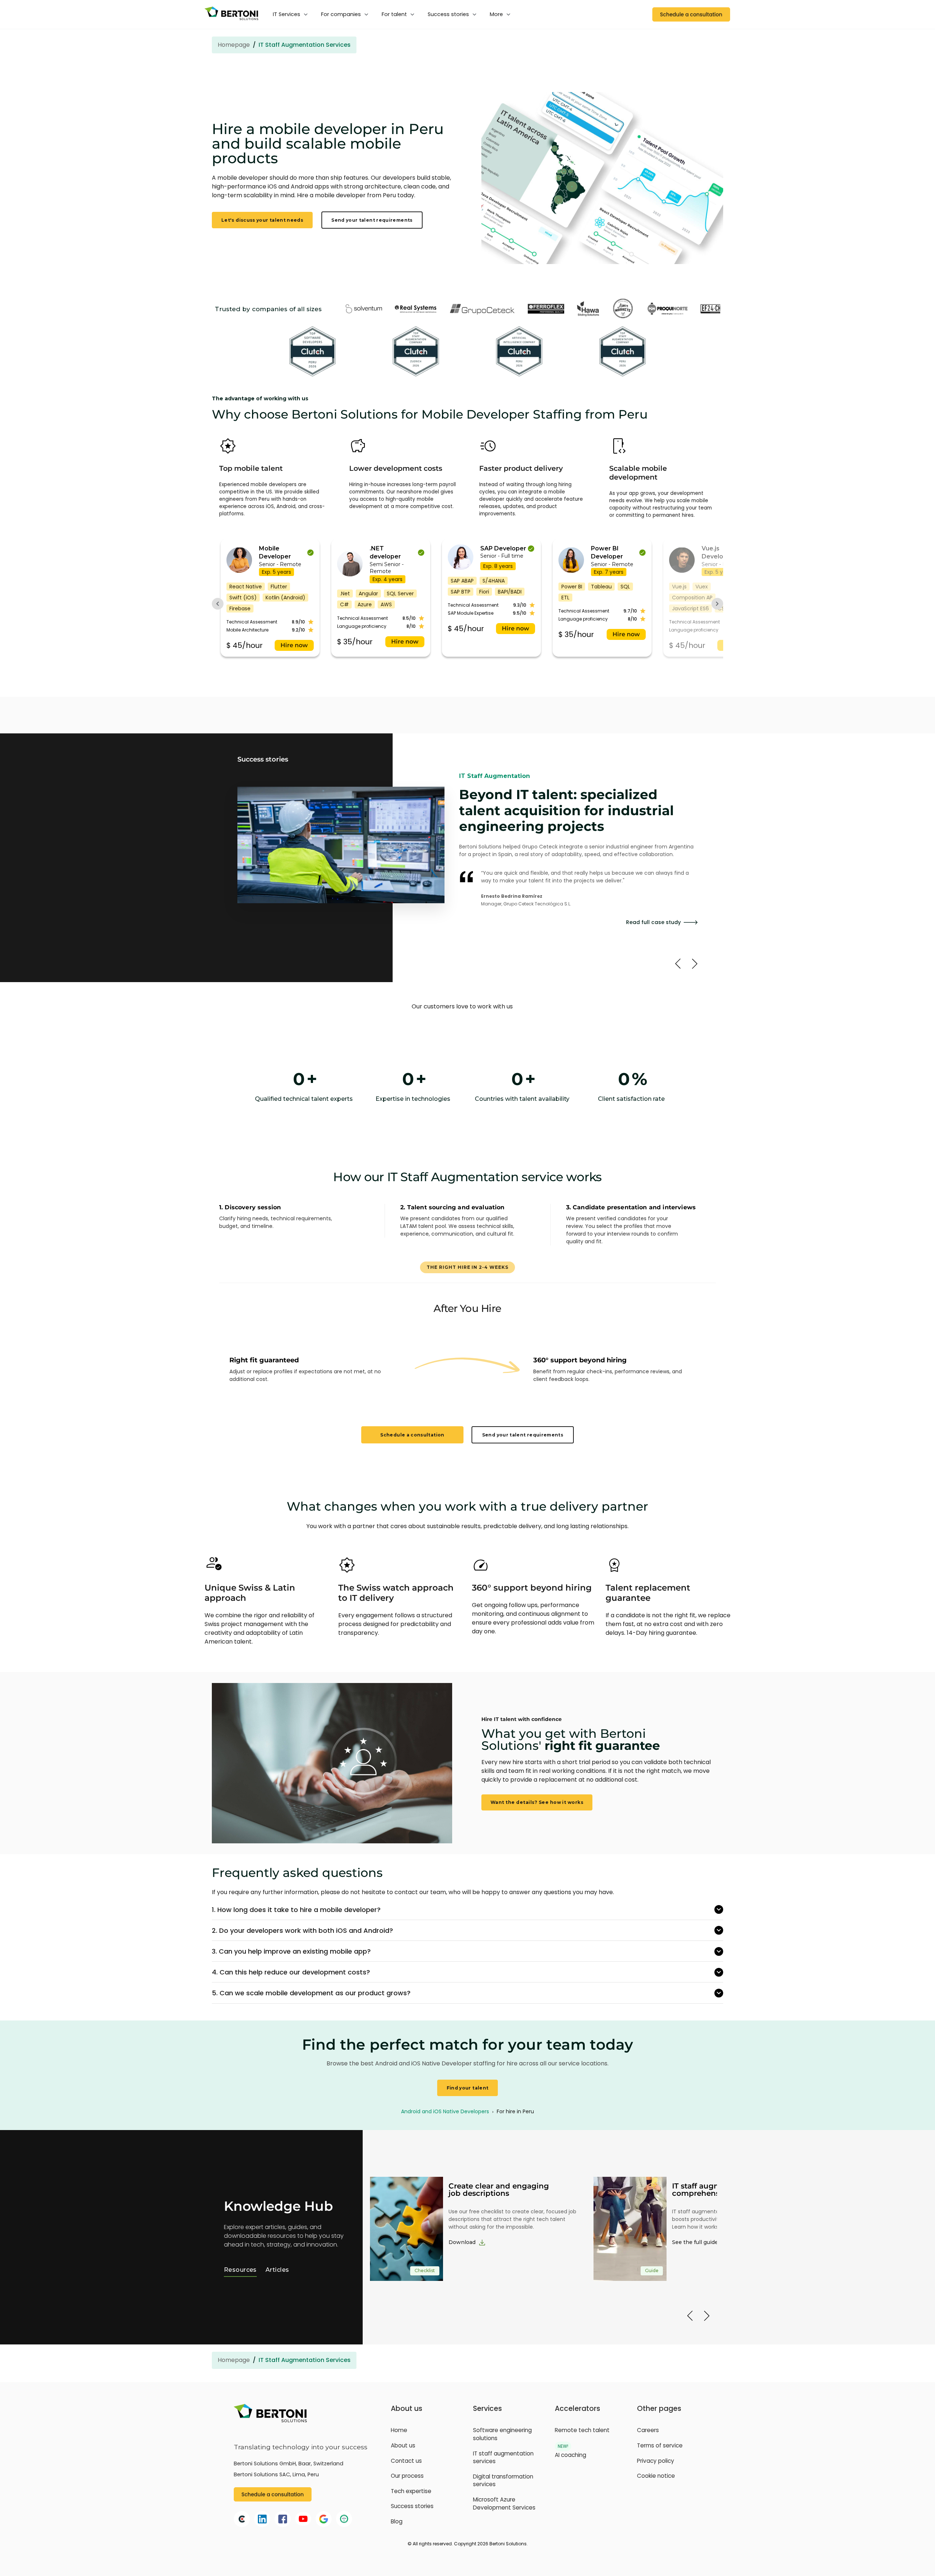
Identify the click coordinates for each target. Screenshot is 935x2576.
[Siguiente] (695, 964)
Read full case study (653, 914)
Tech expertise (411, 2491)
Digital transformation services (503, 2480)
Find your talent (468, 2088)
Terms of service (660, 2445)
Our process (407, 2476)
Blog (397, 2521)
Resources (240, 2270)
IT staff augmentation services (503, 2457)
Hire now (294, 645)
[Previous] (690, 2316)
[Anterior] (678, 964)
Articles (277, 2270)
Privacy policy (656, 2461)
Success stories (412, 2506)
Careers (648, 2430)
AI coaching (570, 2455)
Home (399, 2430)
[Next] (707, 2316)
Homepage (234, 45)
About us (403, 2445)
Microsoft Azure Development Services (504, 2504)
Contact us (406, 2461)
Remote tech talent (582, 2430)
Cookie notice (656, 2476)
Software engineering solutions (502, 2434)
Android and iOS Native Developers (446, 2111)
